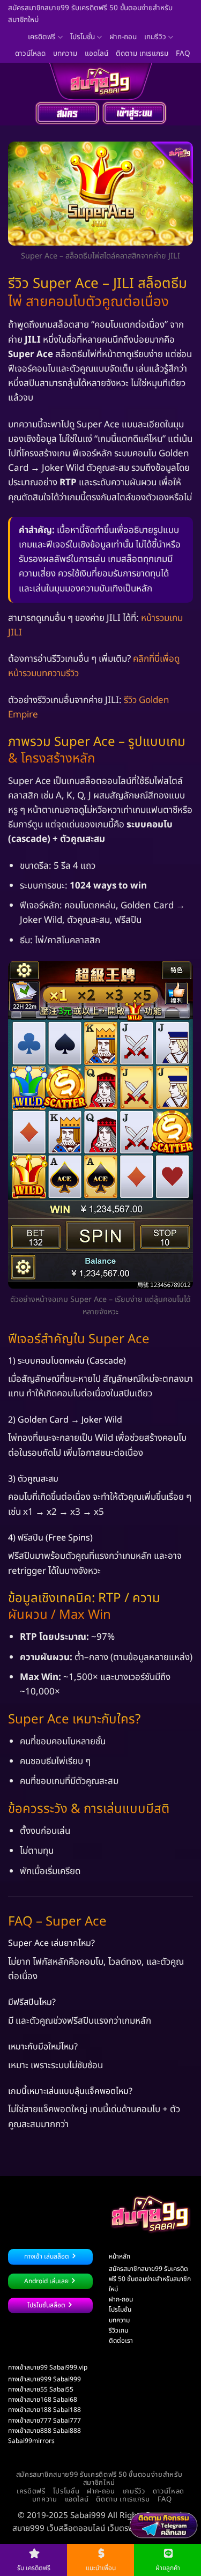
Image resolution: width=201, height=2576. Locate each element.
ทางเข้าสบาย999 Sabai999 (44, 2379)
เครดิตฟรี (42, 37)
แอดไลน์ (96, 54)
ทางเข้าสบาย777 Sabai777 (44, 2420)
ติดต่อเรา (121, 2341)
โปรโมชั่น (83, 37)
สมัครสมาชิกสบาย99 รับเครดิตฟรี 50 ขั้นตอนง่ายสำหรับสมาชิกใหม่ (90, 14)
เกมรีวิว (155, 37)
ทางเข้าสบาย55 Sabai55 (41, 2389)
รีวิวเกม (118, 2330)
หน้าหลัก (120, 2256)
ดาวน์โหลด (30, 54)
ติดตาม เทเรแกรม (142, 54)
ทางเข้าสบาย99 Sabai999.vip (48, 2367)
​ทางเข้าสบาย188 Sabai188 (44, 2410)
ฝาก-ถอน (123, 37)
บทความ (65, 54)
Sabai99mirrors (31, 2441)
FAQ (183, 54)
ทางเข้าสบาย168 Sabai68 (43, 2400)
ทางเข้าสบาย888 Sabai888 (44, 2431)
